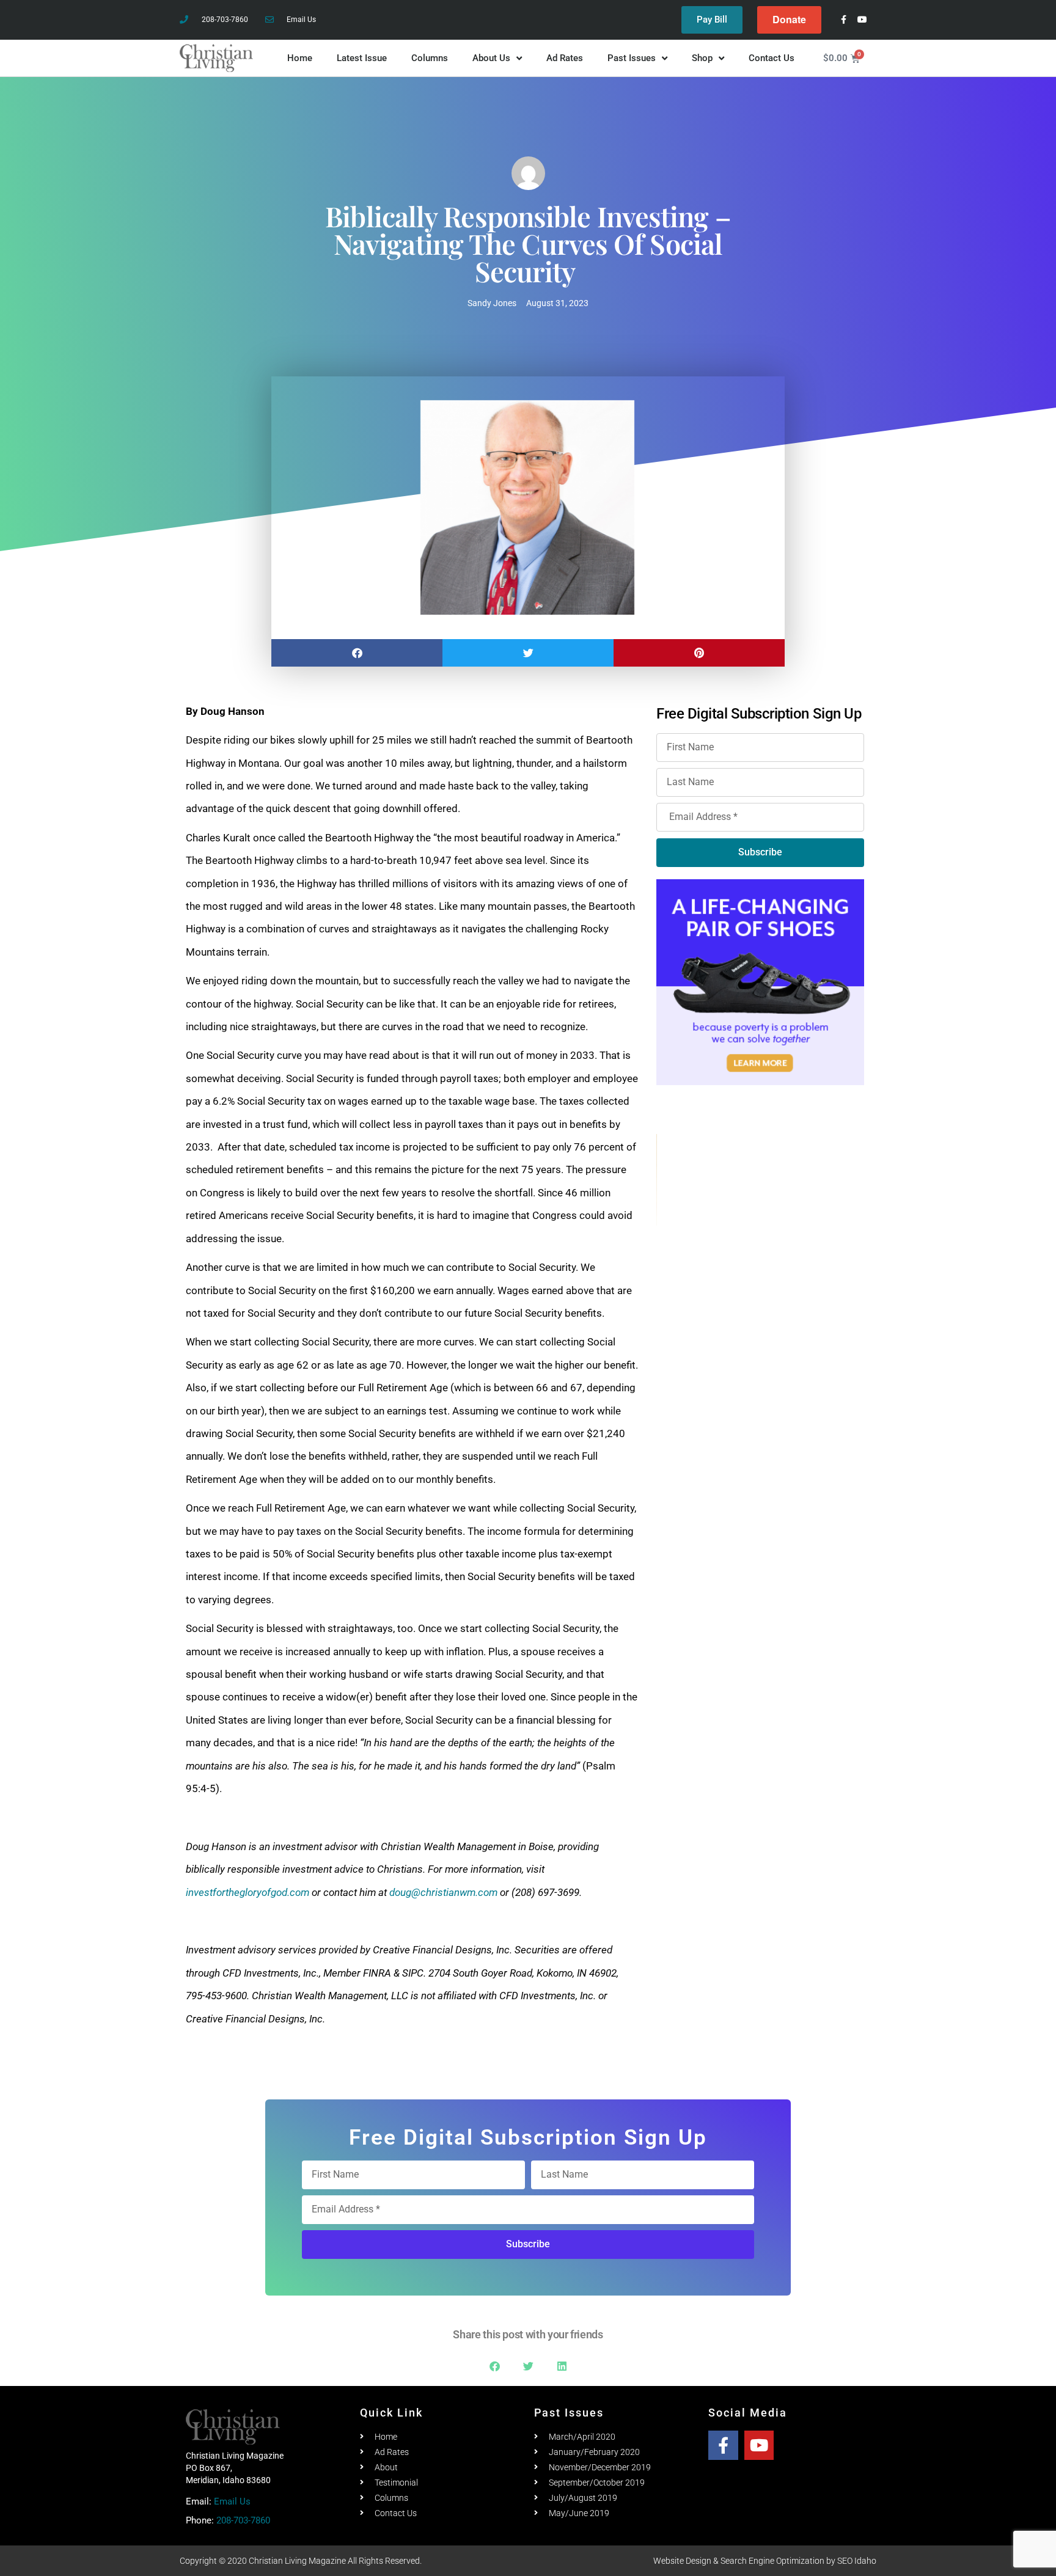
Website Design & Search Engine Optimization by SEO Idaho (765, 2561)
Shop (702, 58)
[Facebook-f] (844, 20)
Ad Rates (565, 58)
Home (300, 58)
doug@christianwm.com (443, 1892)
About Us (491, 58)
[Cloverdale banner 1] (761, 1180)
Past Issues (632, 58)
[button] (357, 653)
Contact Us (772, 58)
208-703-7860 (243, 2520)
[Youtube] (863, 20)
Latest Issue (362, 58)
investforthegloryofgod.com (248, 1892)
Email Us (232, 2501)
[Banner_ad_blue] (760, 981)
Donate (789, 19)
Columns (430, 58)
